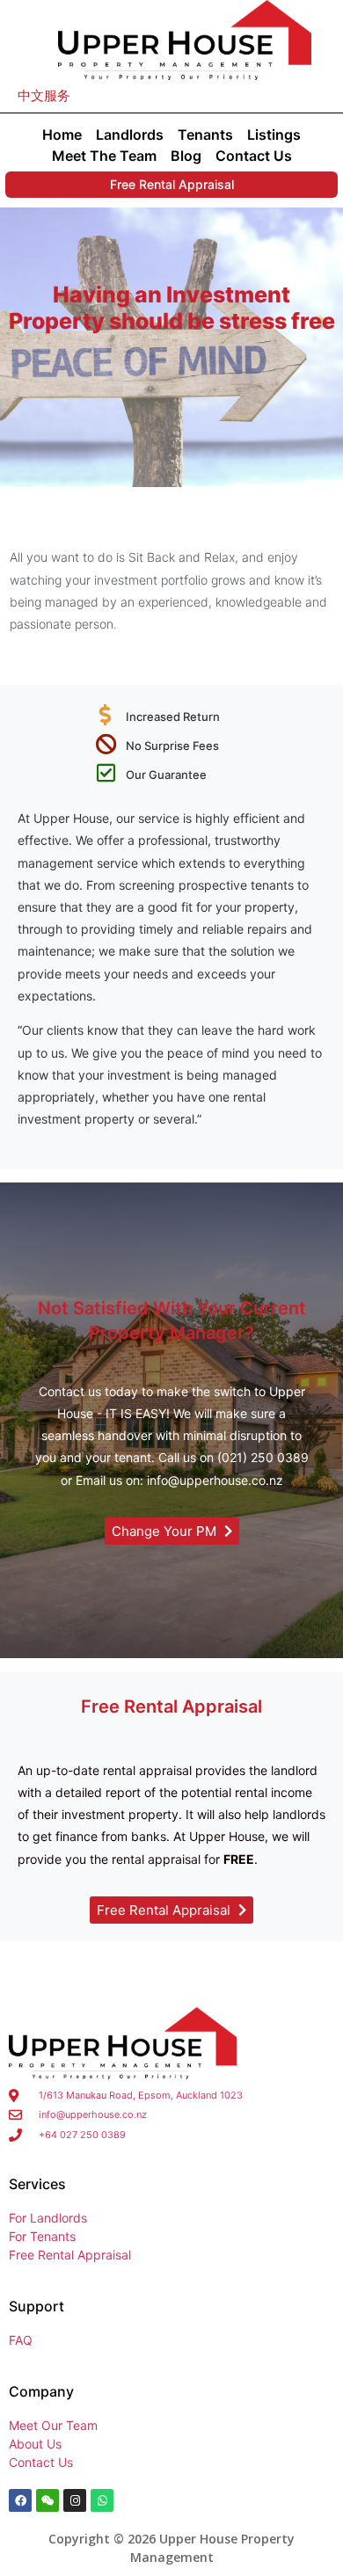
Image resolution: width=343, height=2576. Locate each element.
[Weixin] (47, 2500)
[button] (44, 95)
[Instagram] (75, 2500)
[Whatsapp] (102, 2500)
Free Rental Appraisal (172, 184)
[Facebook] (20, 2500)
